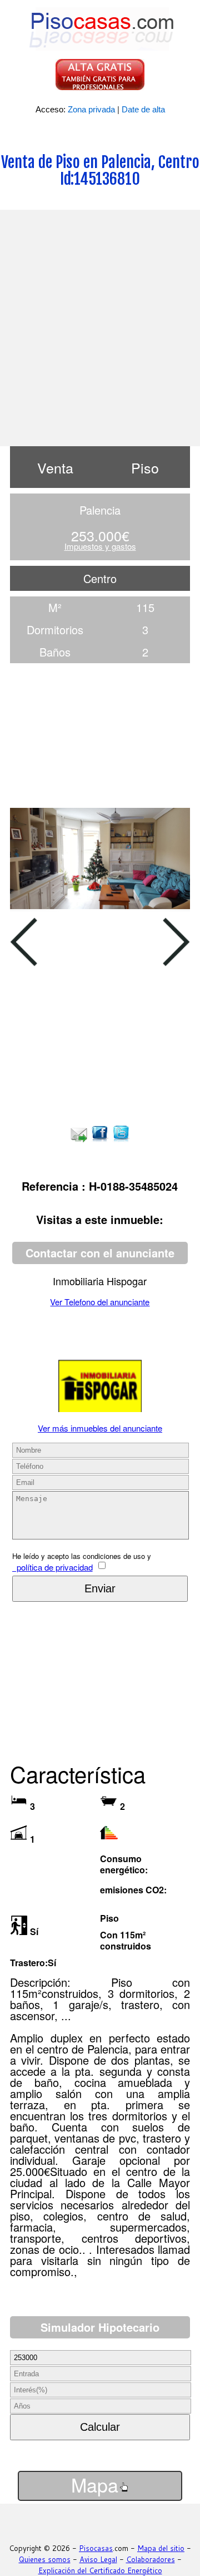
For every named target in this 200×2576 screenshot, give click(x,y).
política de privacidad (52, 1567)
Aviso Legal (98, 2559)
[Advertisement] (100, 327)
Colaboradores (151, 2559)
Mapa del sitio (161, 2548)
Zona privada (91, 109)
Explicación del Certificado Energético (100, 2570)
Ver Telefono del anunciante (100, 1302)
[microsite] (100, 1408)
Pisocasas (96, 2548)
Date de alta (143, 109)
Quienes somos (45, 2559)
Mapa (95, 2485)
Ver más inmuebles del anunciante (100, 1428)
